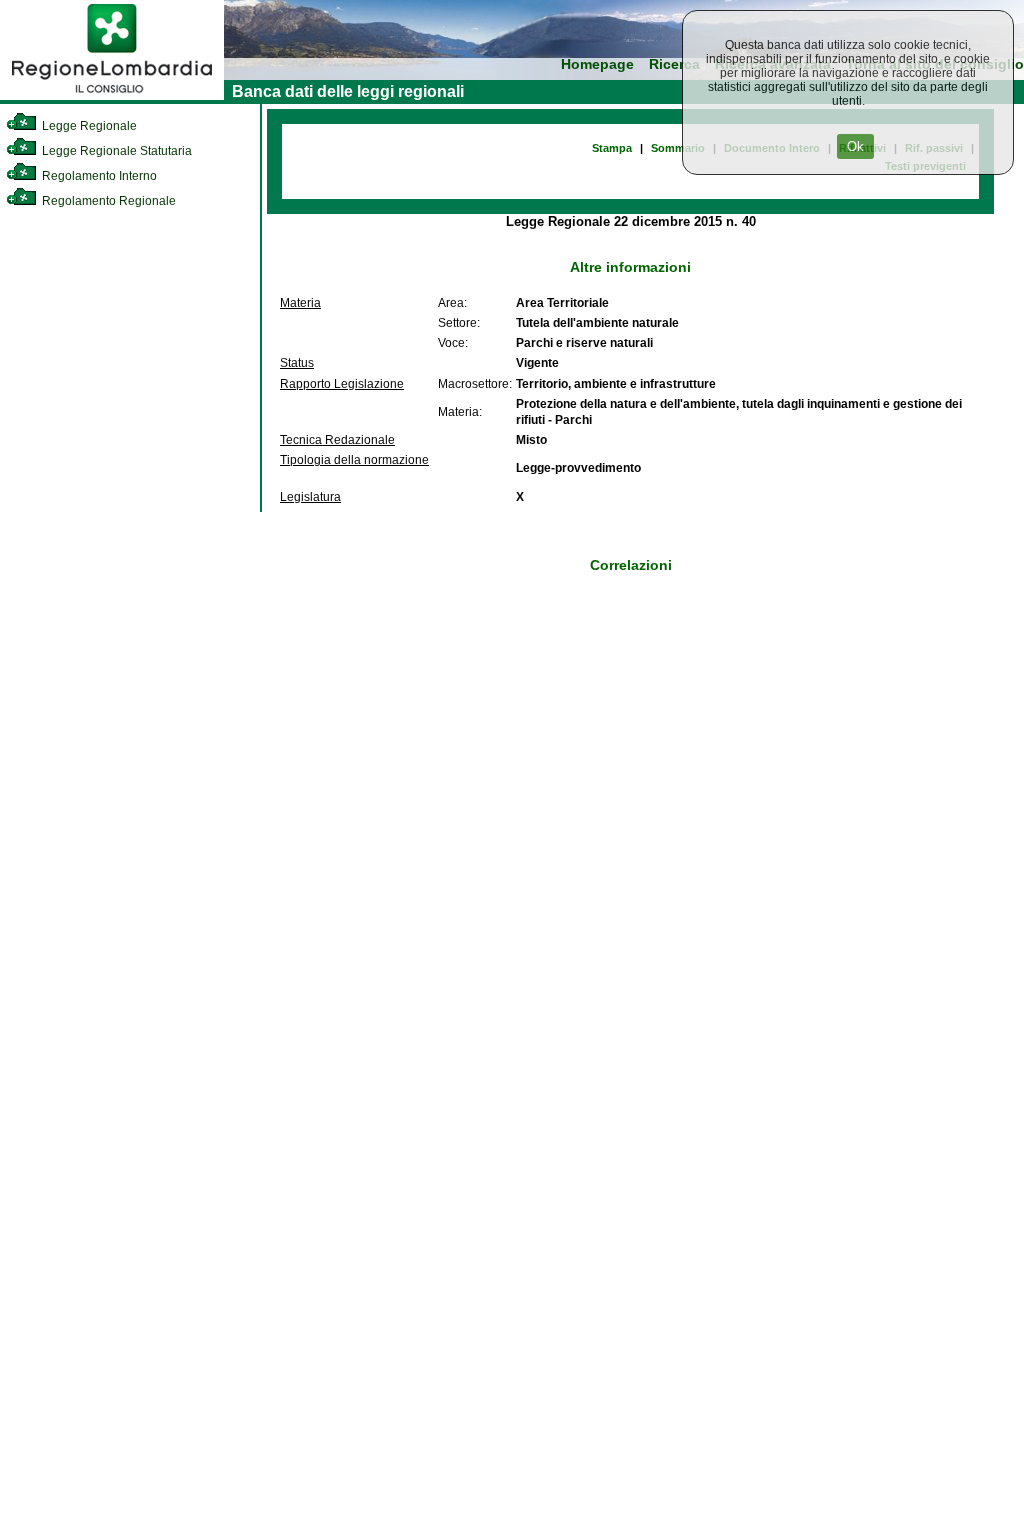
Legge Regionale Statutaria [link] (115, 151)
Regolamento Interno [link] (98, 176)
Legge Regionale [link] (88, 126)
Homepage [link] (597, 64)
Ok (855, 146)
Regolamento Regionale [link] (107, 201)
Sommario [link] (678, 148)
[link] (112, 96)
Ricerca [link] (674, 64)
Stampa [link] (612, 148)
